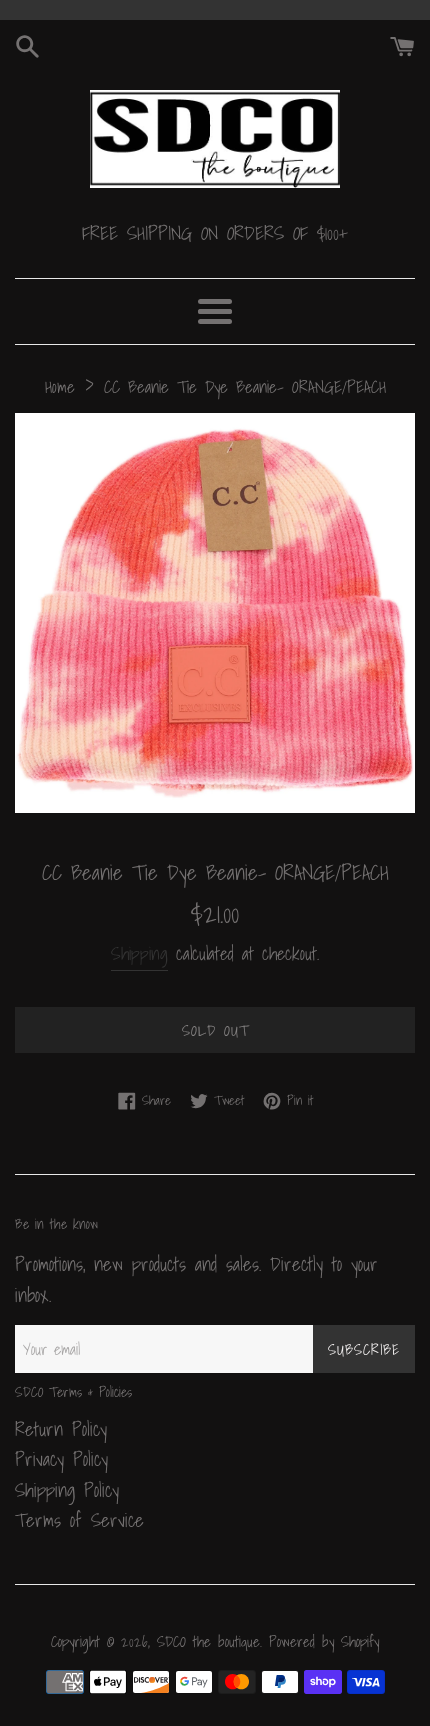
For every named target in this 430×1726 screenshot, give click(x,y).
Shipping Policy (67, 1490)
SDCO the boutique (208, 1641)
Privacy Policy (61, 1459)
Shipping (139, 953)
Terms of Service (79, 1520)
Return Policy (61, 1429)
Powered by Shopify (324, 1641)
